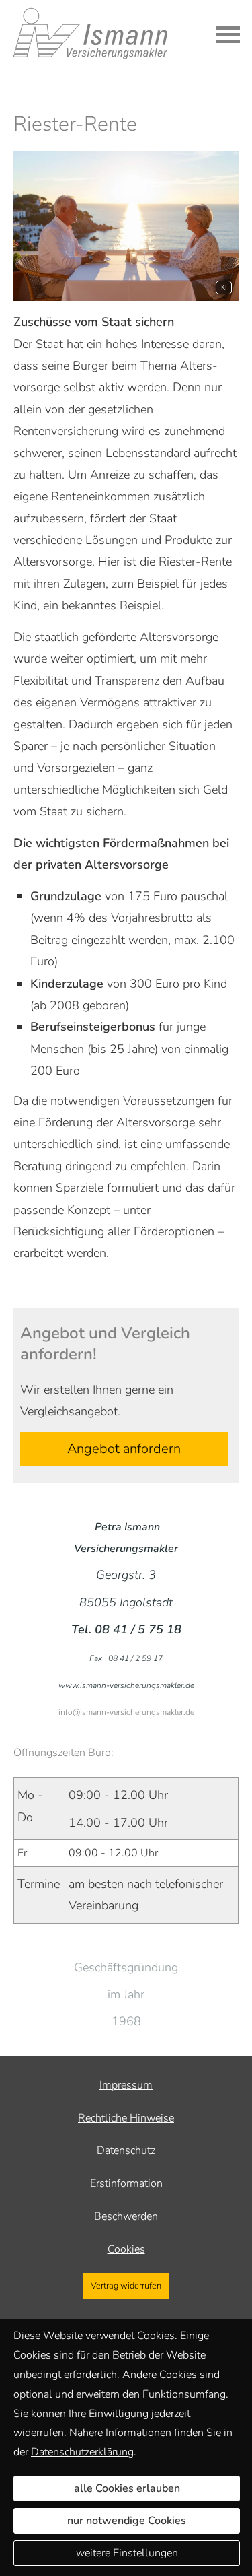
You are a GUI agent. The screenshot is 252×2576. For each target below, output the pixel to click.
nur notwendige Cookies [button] (127, 2521)
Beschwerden (126, 2216)
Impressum (126, 2085)
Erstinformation (126, 2183)
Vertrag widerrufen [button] (126, 2286)
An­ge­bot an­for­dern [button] (124, 1449)
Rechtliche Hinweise (126, 2118)
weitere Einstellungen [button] (127, 2553)
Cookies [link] (126, 2249)
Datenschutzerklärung (82, 2452)
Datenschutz (126, 2150)
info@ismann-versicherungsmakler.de (126, 1712)
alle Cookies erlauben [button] (127, 2488)
